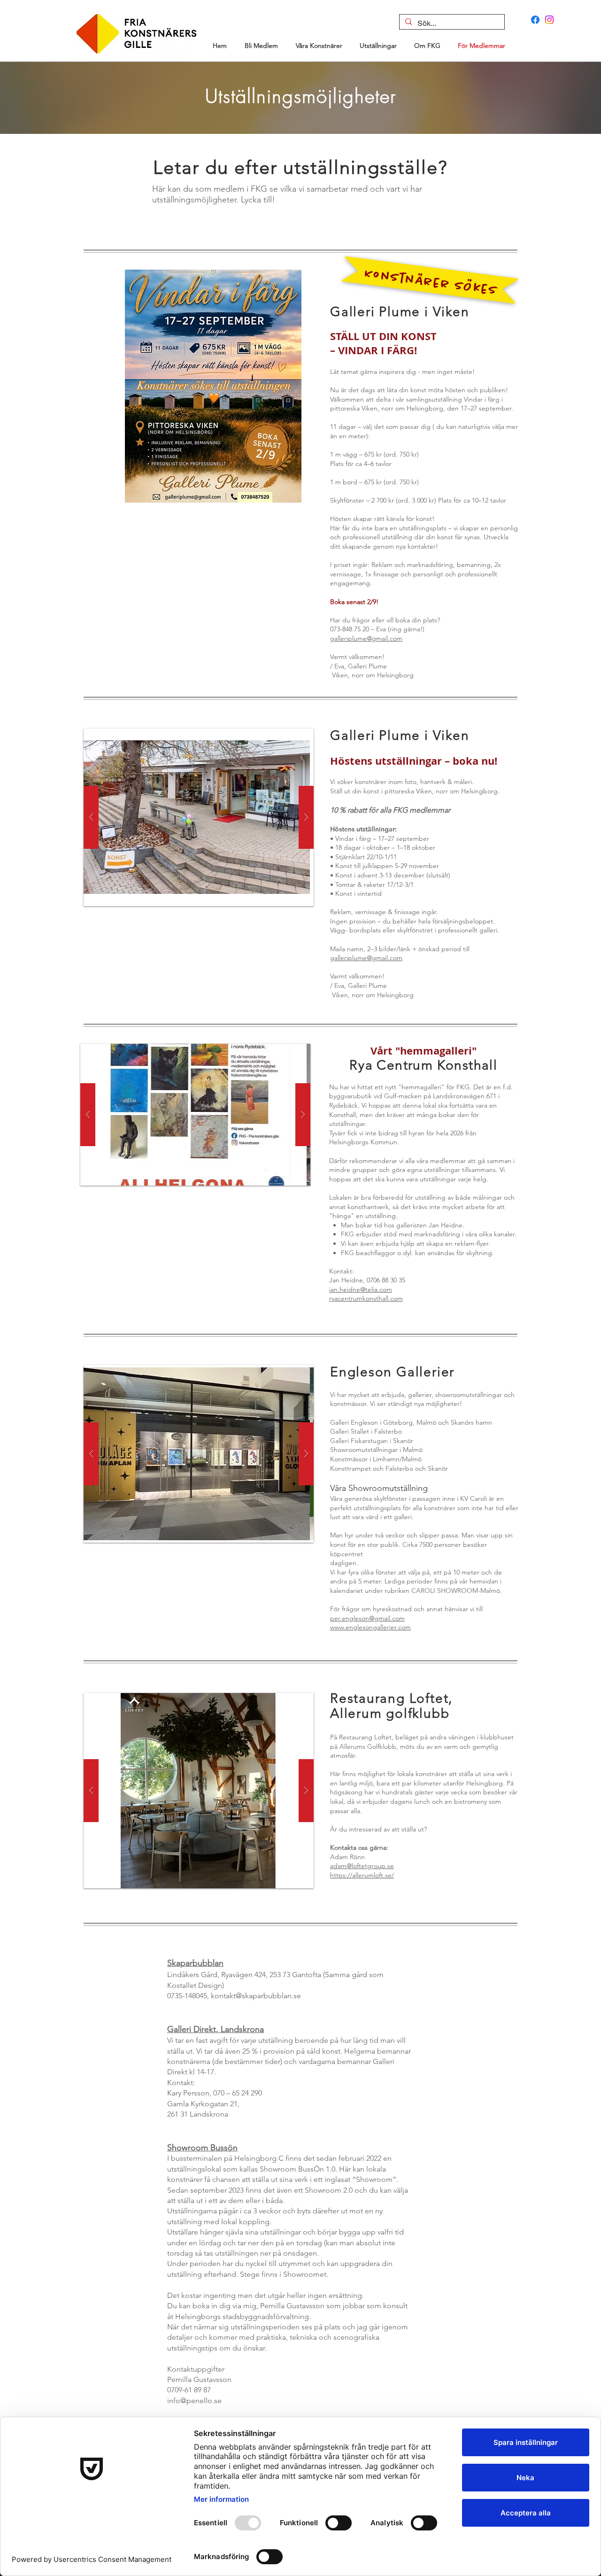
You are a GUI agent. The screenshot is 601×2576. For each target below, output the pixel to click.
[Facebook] (535, 20)
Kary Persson (188, 2093)
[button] (199, 817)
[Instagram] (549, 20)
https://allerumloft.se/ (362, 1875)
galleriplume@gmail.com (366, 638)
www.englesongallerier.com (370, 1627)
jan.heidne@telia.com (361, 1289)
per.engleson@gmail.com (367, 1618)
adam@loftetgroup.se (362, 1866)
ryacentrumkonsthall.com (366, 1298)
